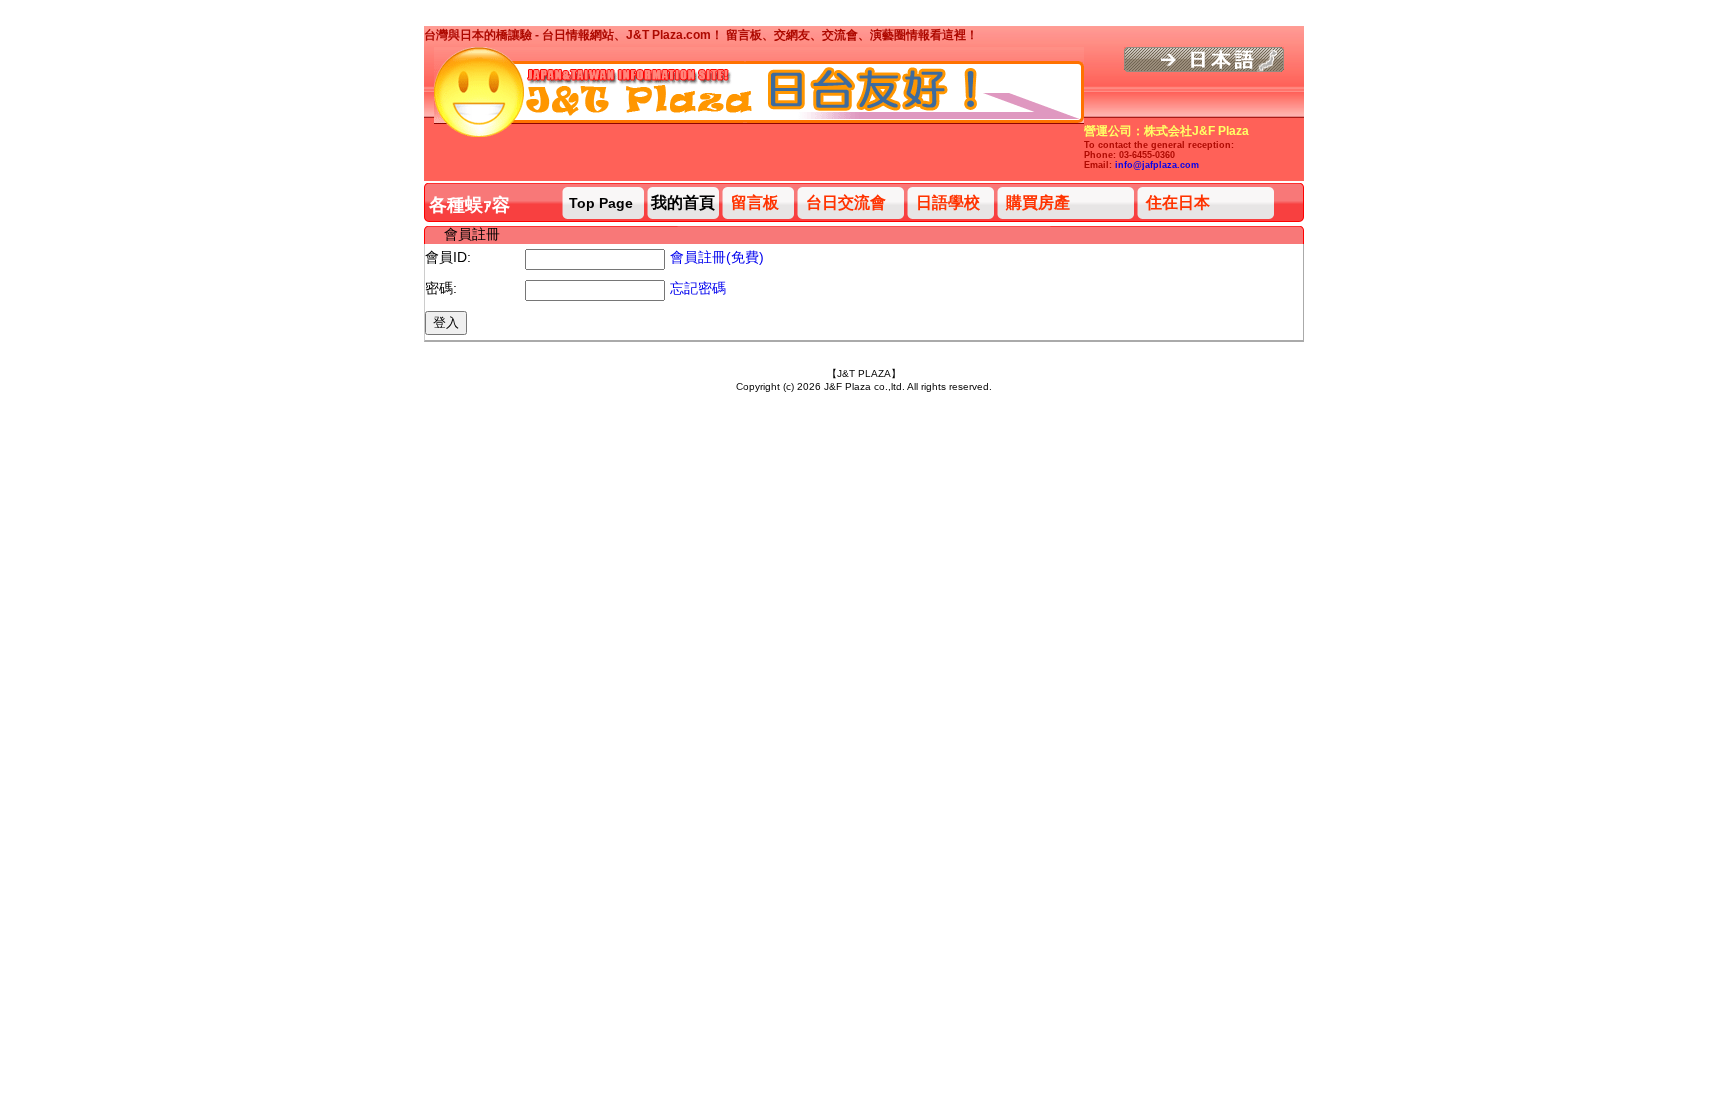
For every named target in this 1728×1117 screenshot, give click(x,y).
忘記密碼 (698, 288)
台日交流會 (846, 202)
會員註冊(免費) (717, 257)
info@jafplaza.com (1157, 165)
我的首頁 (683, 202)
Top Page (601, 203)
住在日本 (1178, 202)
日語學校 (948, 202)
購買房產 (1038, 202)
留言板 (755, 202)
